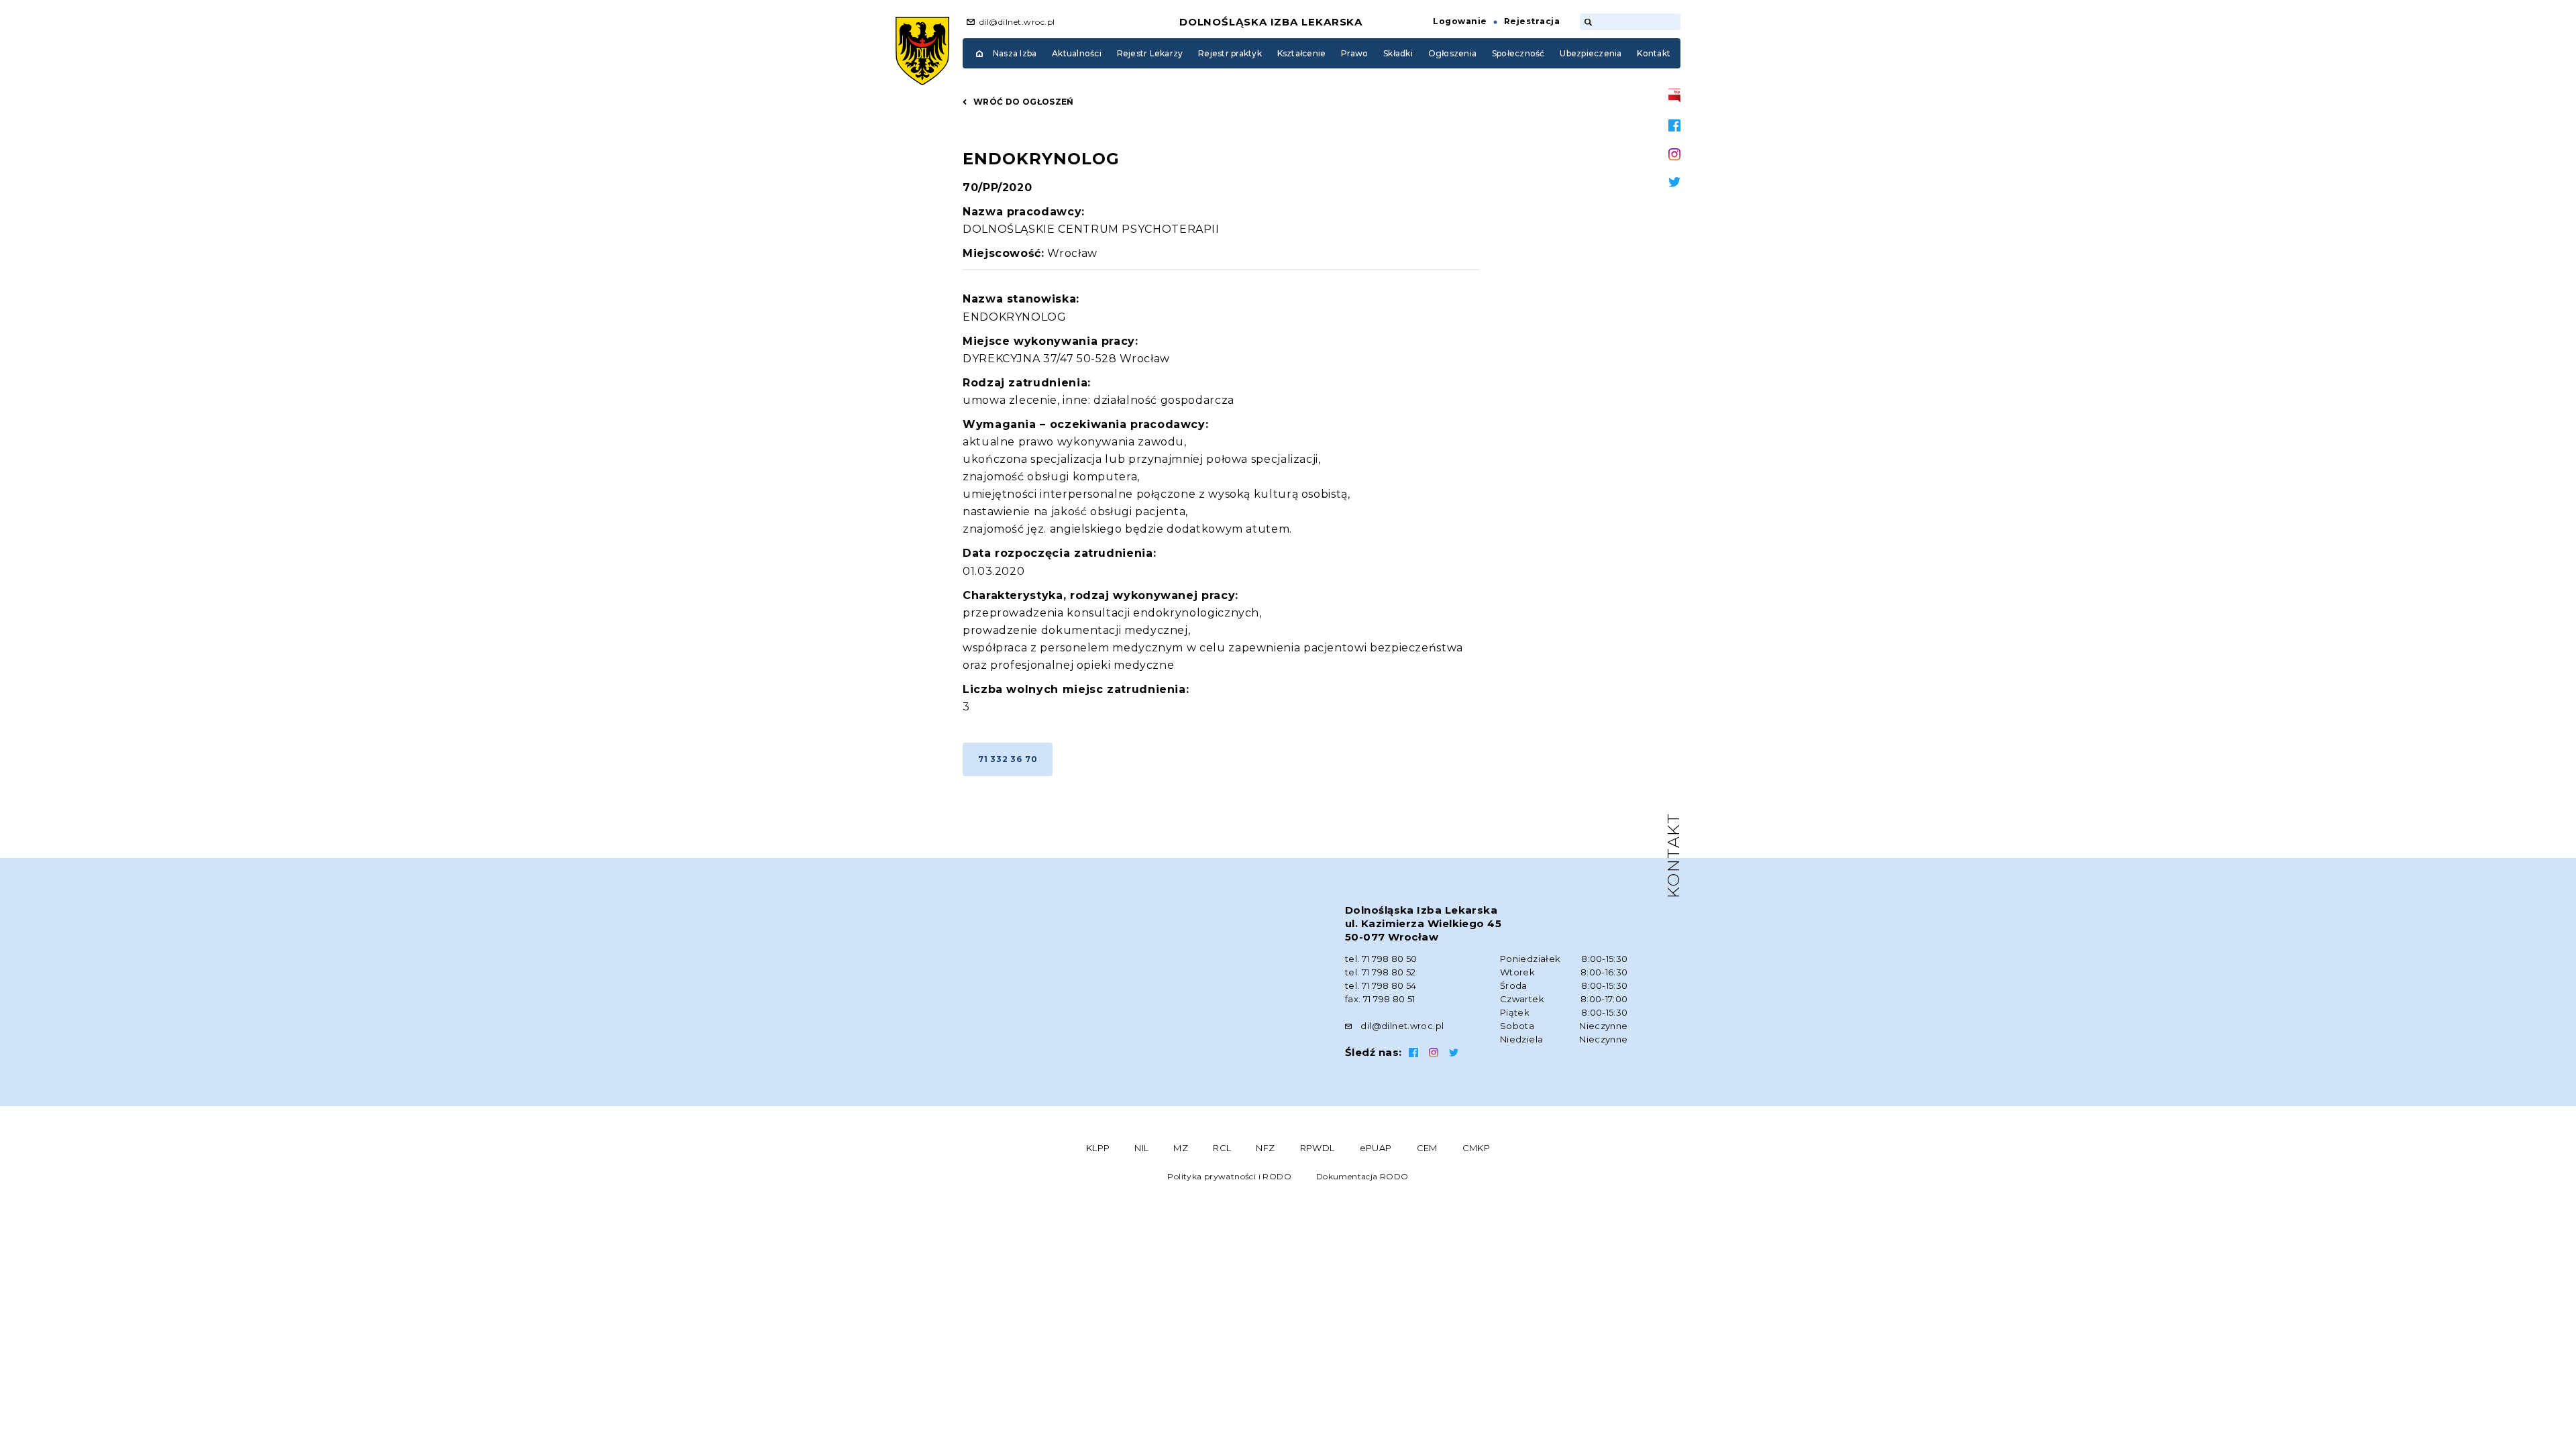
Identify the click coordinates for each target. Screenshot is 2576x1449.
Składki (1398, 53)
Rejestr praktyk (1230, 53)
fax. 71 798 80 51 (1380, 999)
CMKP (1477, 1148)
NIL (1141, 1148)
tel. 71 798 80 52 (1381, 972)
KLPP (1098, 1148)
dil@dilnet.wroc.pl (1017, 22)
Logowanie (1460, 21)
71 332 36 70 (1008, 759)
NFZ (1265, 1148)
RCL (1222, 1148)
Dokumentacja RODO (1362, 1176)
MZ (1181, 1148)
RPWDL (1318, 1148)
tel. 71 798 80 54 (1381, 985)
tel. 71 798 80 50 (1381, 959)
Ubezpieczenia (1591, 53)
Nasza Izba (1015, 53)
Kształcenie (1302, 53)
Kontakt (1654, 53)
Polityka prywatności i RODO (1229, 1176)
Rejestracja (1532, 21)
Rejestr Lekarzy (1150, 53)
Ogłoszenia (1452, 53)
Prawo (1354, 53)
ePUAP (1376, 1148)
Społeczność (1518, 53)
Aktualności (1077, 53)
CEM (1427, 1148)
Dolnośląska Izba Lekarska (1271, 22)
